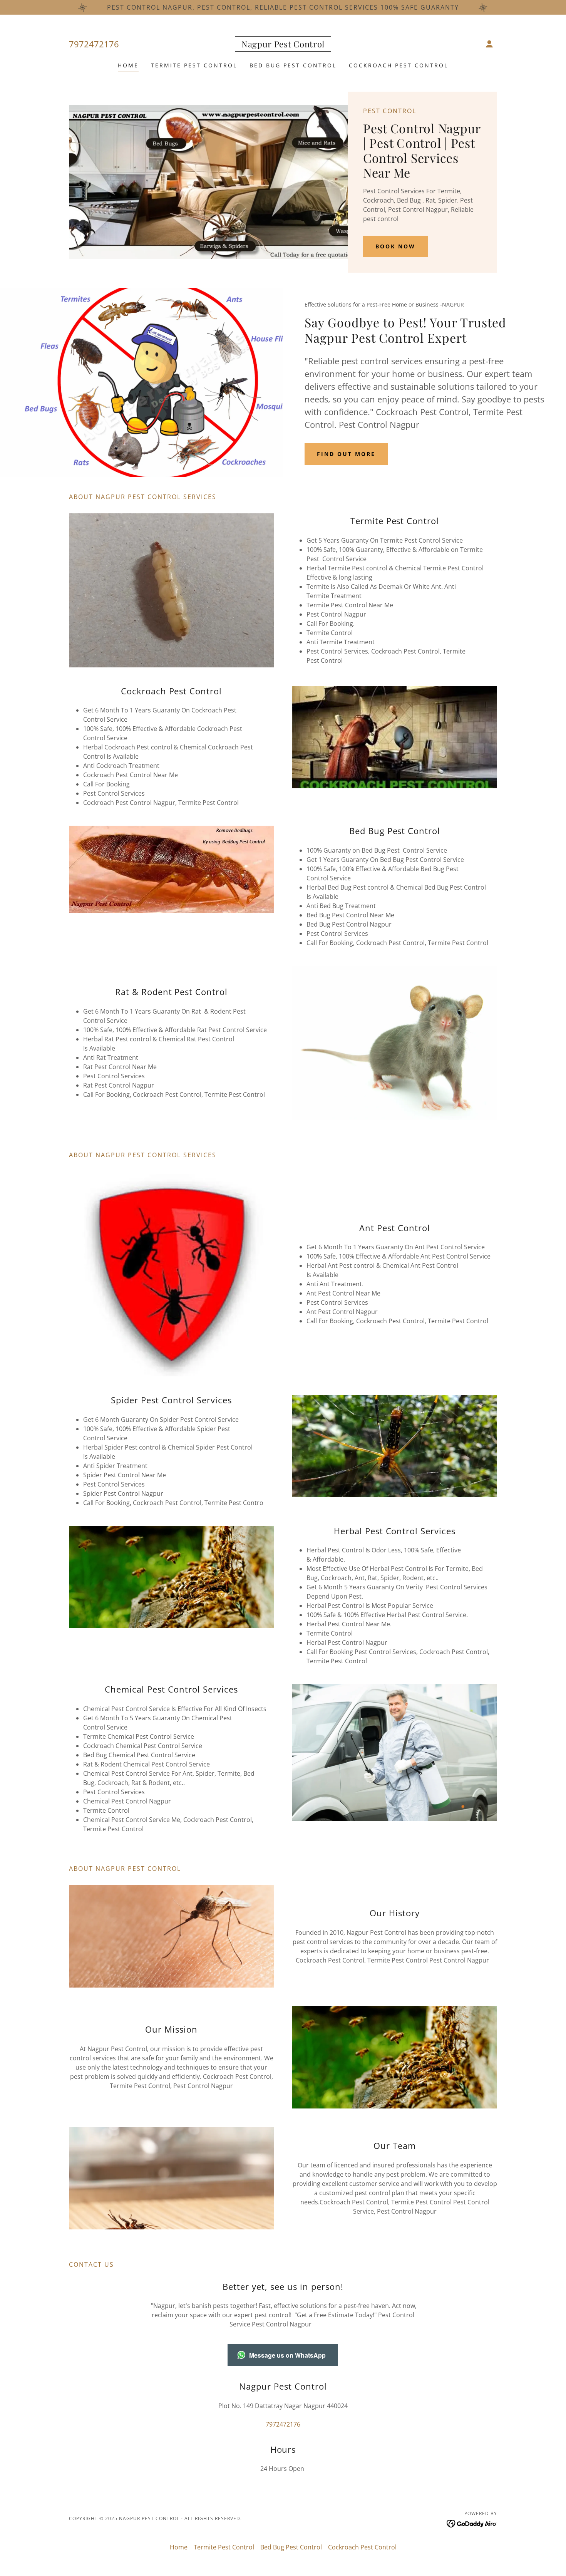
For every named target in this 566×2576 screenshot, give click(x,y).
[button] (489, 44)
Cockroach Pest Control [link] (399, 65)
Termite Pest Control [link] (194, 65)
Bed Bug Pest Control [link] (293, 65)
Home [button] (179, 2547)
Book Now (395, 246)
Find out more (346, 454)
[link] (283, 45)
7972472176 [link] (94, 44)
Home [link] (128, 65)
